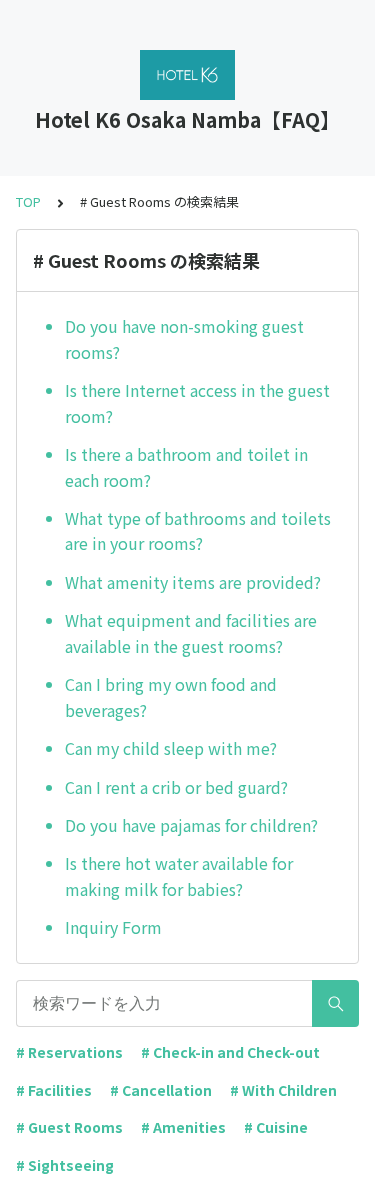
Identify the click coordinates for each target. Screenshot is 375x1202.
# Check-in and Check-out (230, 1052)
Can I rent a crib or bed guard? (176, 787)
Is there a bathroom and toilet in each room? (186, 467)
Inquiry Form (113, 927)
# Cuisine (276, 1127)
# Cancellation (161, 1090)
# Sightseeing (65, 1165)
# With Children (283, 1090)
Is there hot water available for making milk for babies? (179, 876)
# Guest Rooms (69, 1127)
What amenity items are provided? (193, 582)
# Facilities (54, 1090)
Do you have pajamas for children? (191, 825)
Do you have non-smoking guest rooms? (184, 339)
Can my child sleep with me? (171, 748)
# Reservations (69, 1052)
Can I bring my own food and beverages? (171, 697)
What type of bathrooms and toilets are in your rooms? (198, 531)
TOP (28, 201)
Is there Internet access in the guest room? (197, 403)
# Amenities (183, 1127)
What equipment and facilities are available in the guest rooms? (191, 633)
